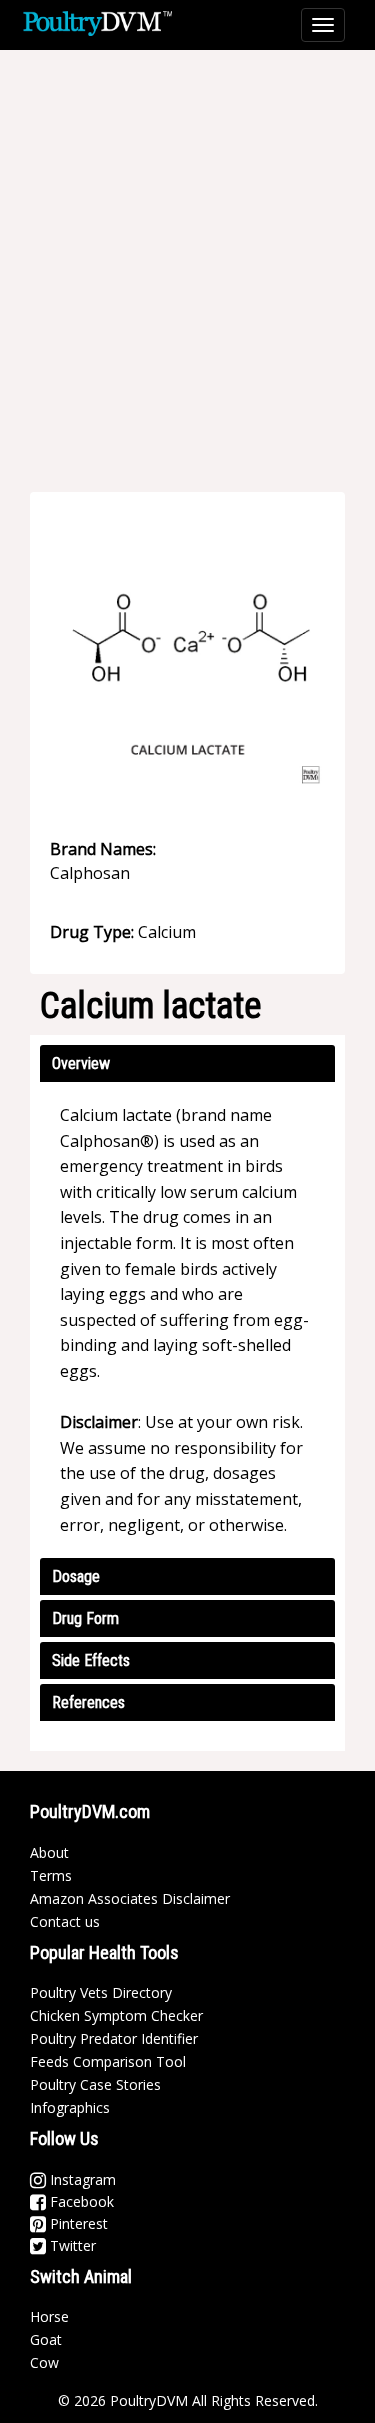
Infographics (70, 2107)
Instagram (81, 2179)
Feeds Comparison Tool (108, 2061)
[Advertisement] (187, 257)
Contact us (65, 1921)
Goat (46, 2339)
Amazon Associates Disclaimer (130, 1898)
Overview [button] (81, 1063)
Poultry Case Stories (95, 2084)
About (49, 1852)
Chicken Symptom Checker (116, 2015)
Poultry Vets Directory (101, 1992)
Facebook (80, 2201)
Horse (49, 2316)
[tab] (187, 1063)
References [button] (88, 1702)
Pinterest (77, 2223)
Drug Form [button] (85, 1618)
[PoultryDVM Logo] (97, 21)
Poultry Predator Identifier (114, 2038)
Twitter (71, 2245)
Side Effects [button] (91, 1660)
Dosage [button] (76, 1576)
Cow (44, 2362)
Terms (51, 1875)
